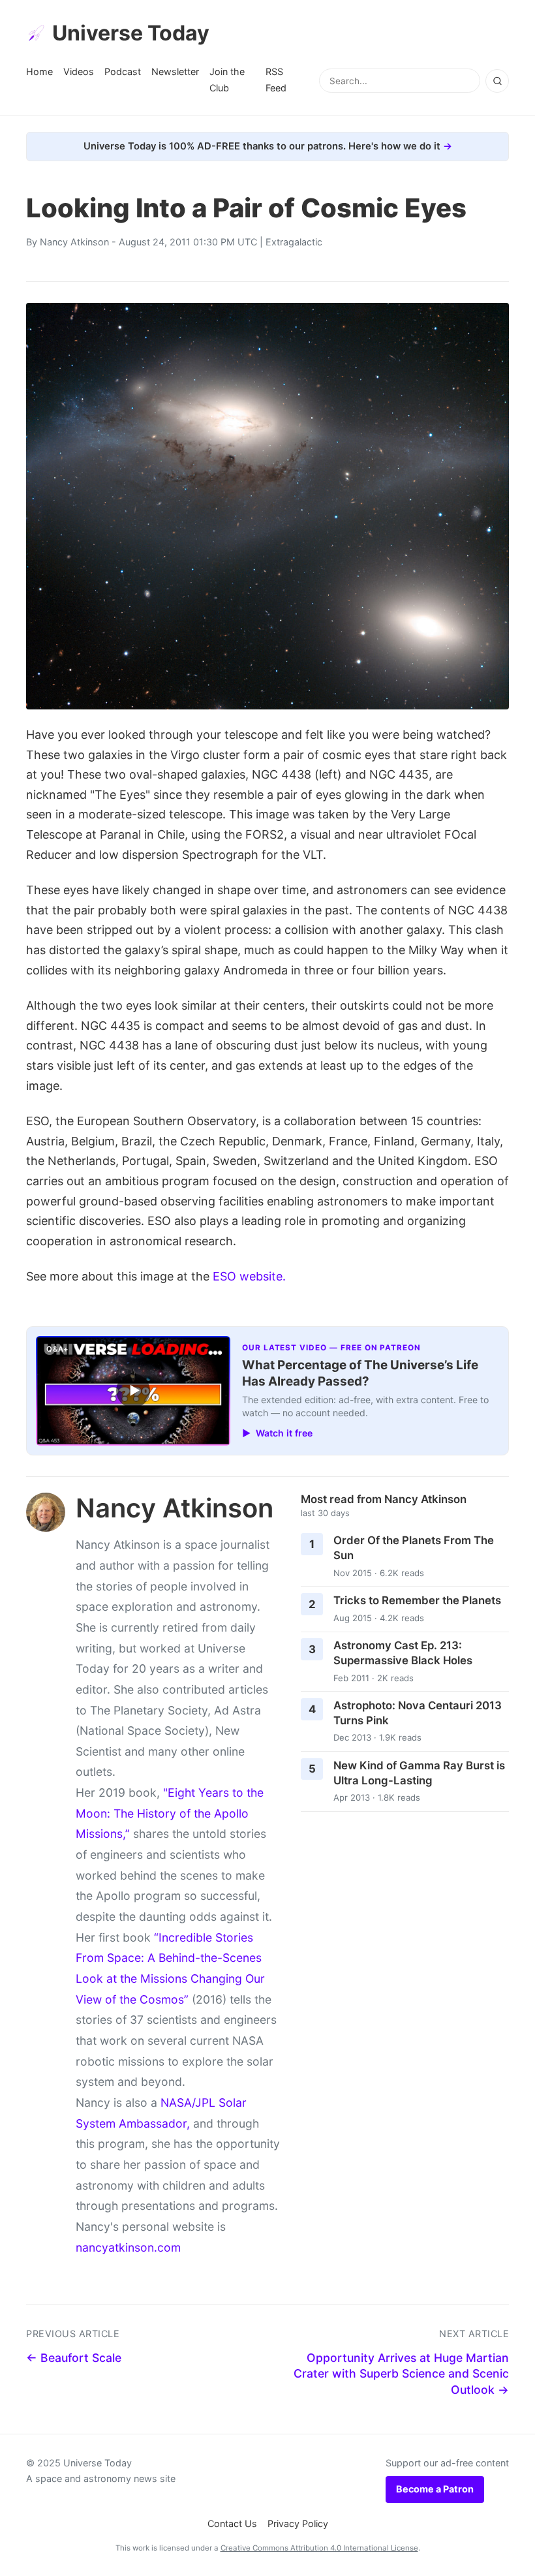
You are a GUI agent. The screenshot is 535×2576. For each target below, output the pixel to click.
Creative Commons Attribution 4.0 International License (319, 2548)
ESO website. (249, 1276)
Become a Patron (435, 2489)
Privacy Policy (298, 2523)
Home (39, 71)
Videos (79, 71)
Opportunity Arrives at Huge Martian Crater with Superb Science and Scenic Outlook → (401, 2374)
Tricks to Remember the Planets (417, 1600)
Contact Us (232, 2523)
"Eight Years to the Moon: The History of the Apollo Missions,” (170, 1813)
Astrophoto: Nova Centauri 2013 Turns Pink (418, 1713)
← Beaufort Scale (74, 2358)
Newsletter (175, 71)
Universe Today (131, 33)
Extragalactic (294, 242)
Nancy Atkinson (74, 242)
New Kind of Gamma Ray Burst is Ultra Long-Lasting (419, 1773)
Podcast (123, 71)
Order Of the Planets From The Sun (414, 1548)
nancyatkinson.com (128, 2247)
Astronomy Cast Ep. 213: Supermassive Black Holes (403, 1653)
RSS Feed (276, 79)
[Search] (497, 81)
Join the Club (227, 79)
